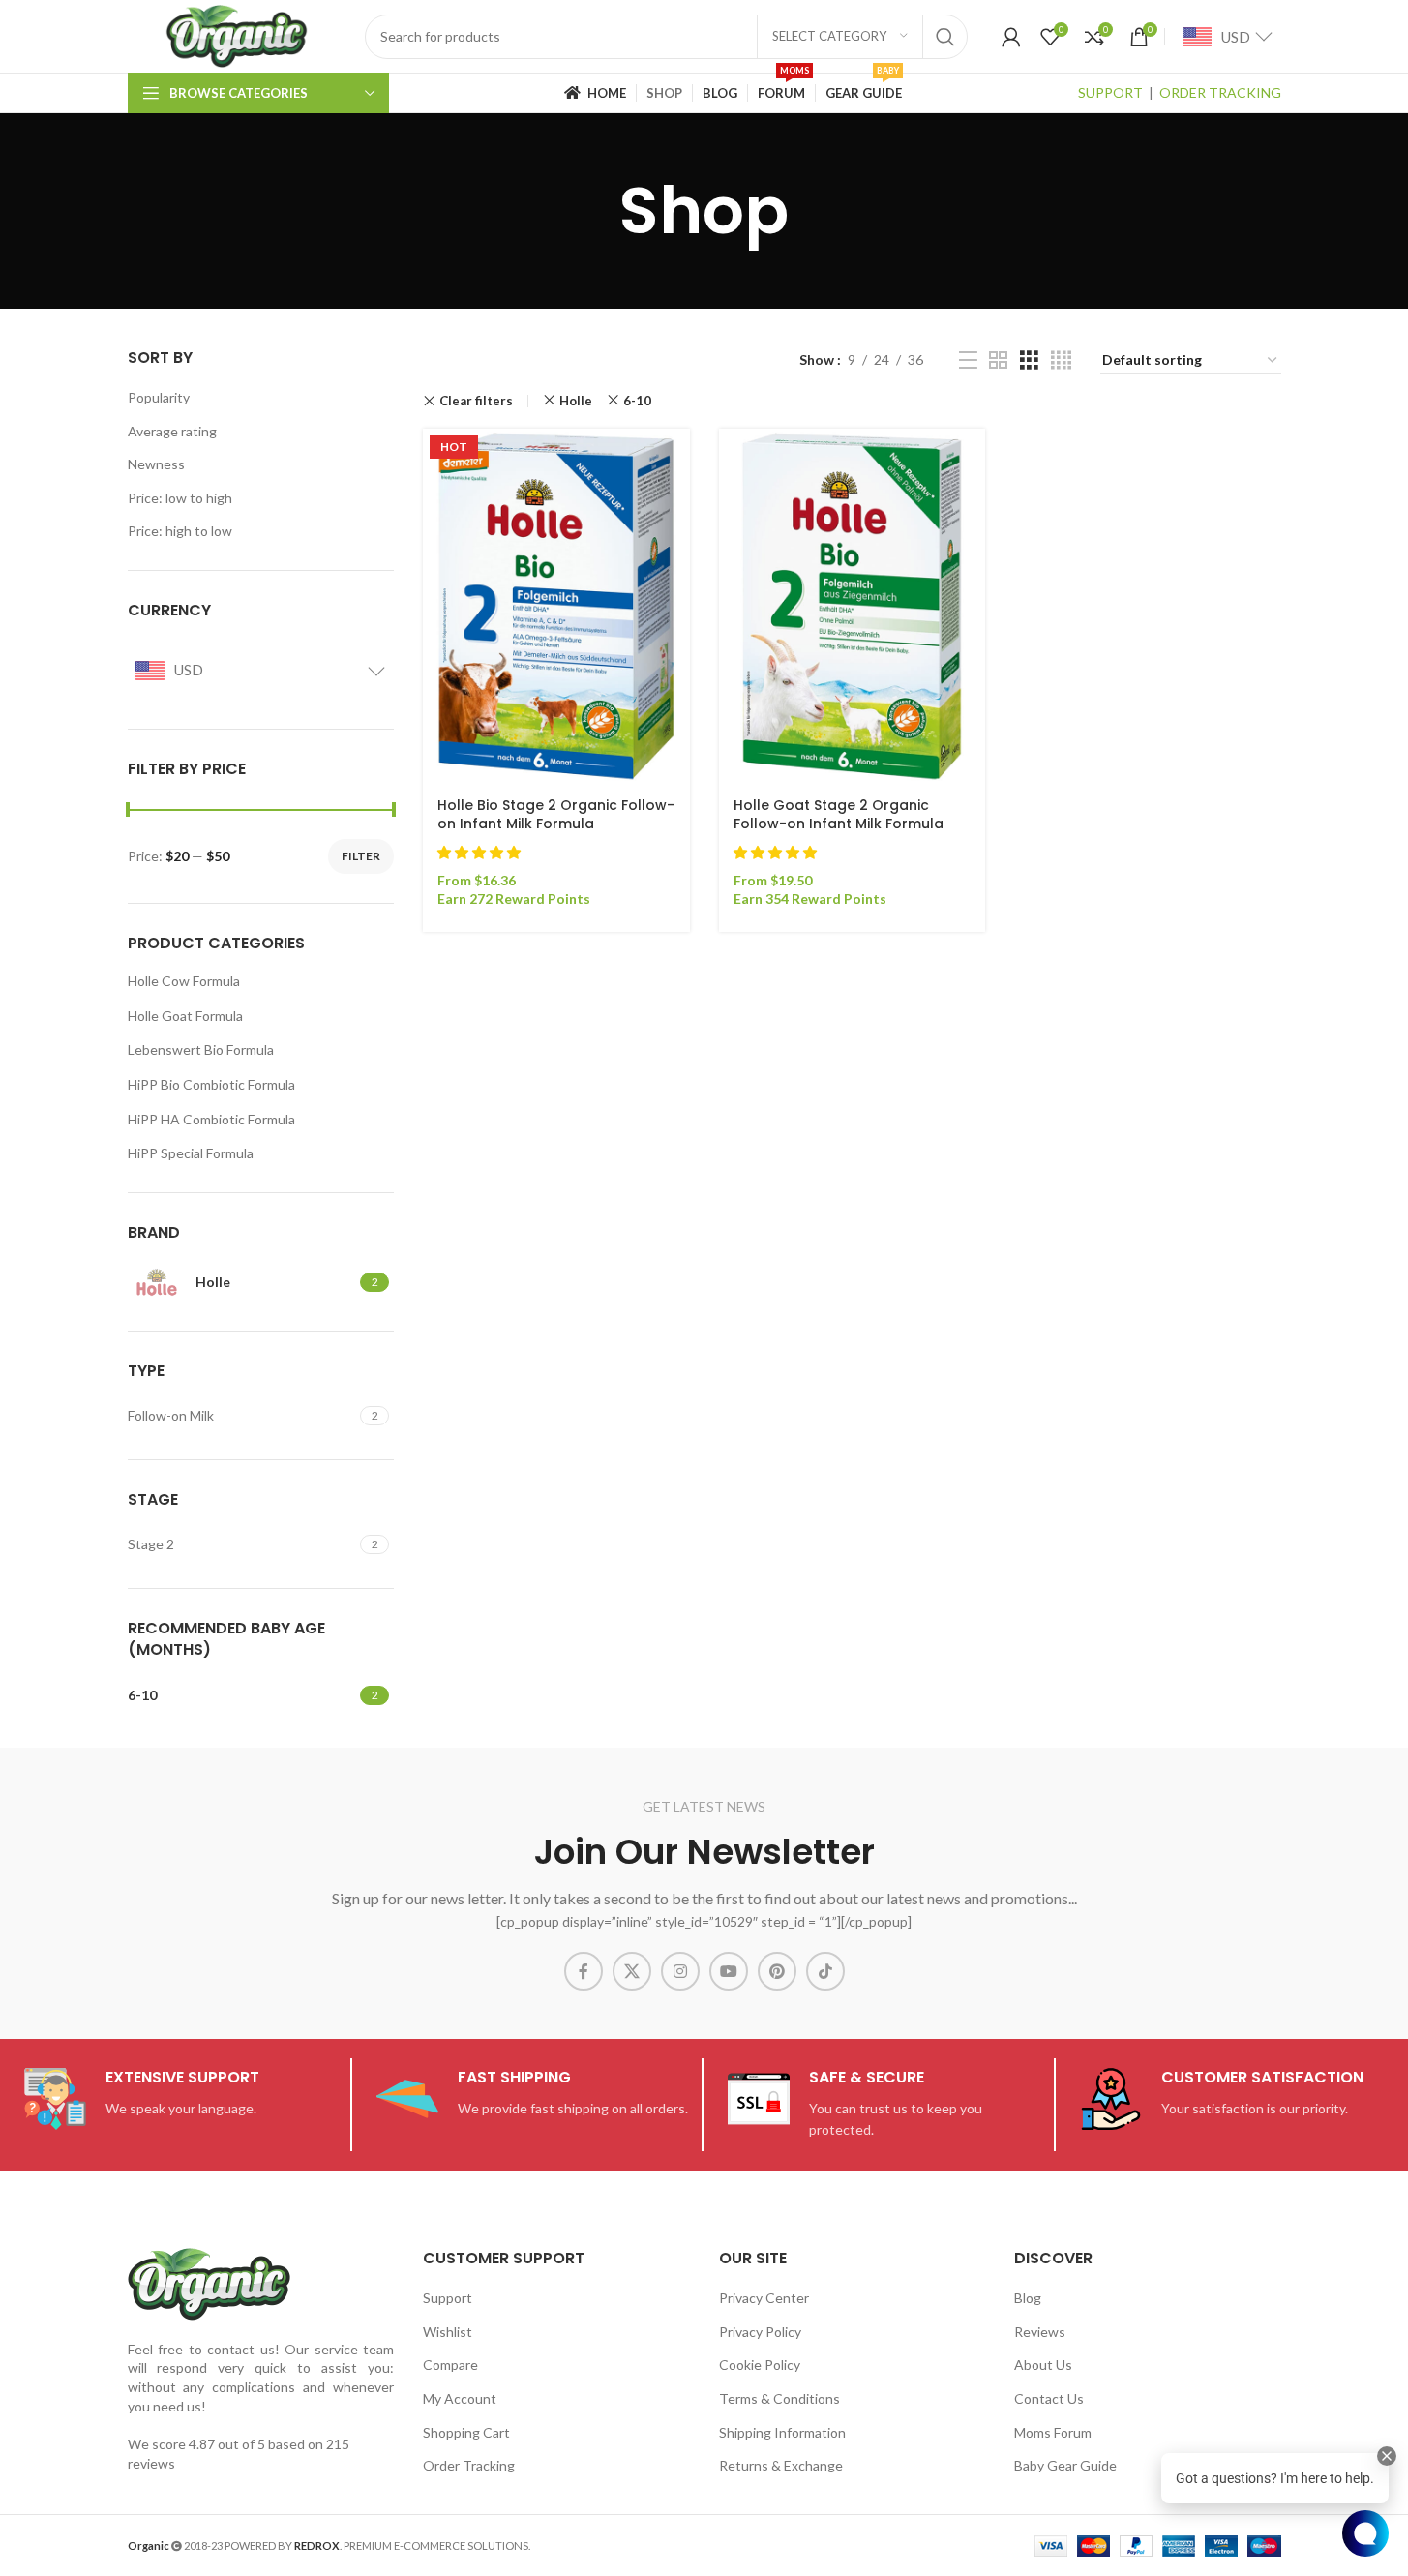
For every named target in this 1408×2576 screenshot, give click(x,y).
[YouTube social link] (729, 1971)
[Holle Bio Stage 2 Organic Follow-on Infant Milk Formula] (556, 606)
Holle (576, 401)
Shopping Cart (466, 2432)
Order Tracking (469, 2465)
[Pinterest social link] (777, 1971)
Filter (361, 856)
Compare (450, 2365)
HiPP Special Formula (191, 1153)
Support (448, 2298)
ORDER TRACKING (1220, 92)
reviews (151, 2463)
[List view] (968, 360)
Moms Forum (1053, 2432)
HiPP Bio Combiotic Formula (211, 1084)
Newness (156, 464)
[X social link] (632, 1971)
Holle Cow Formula (184, 981)
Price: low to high (180, 498)
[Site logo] (237, 34)
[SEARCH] (945, 37)
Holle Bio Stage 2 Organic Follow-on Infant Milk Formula (556, 815)
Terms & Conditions (779, 2398)
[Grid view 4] (1061, 360)
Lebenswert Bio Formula (201, 1049)
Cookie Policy (760, 2365)
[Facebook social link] (584, 1971)
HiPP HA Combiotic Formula (211, 1119)
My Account (460, 2398)
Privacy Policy (760, 2332)
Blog (1028, 2298)
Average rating (172, 431)
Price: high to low (180, 531)
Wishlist (448, 2332)
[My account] (1011, 37)
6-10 (637, 401)
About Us (1043, 2365)
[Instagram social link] (680, 1971)
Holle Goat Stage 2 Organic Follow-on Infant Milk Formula (839, 815)
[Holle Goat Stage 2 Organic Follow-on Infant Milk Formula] (853, 606)
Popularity (159, 397)
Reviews (1040, 2332)
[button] (480, 852)
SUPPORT (1110, 92)
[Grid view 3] (1029, 360)
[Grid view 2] (998, 360)
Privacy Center (764, 2298)
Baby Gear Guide (1065, 2465)
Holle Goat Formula (185, 1016)
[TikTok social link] (825, 1971)
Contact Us (1049, 2398)
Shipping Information (782, 2432)
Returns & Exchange (781, 2465)
